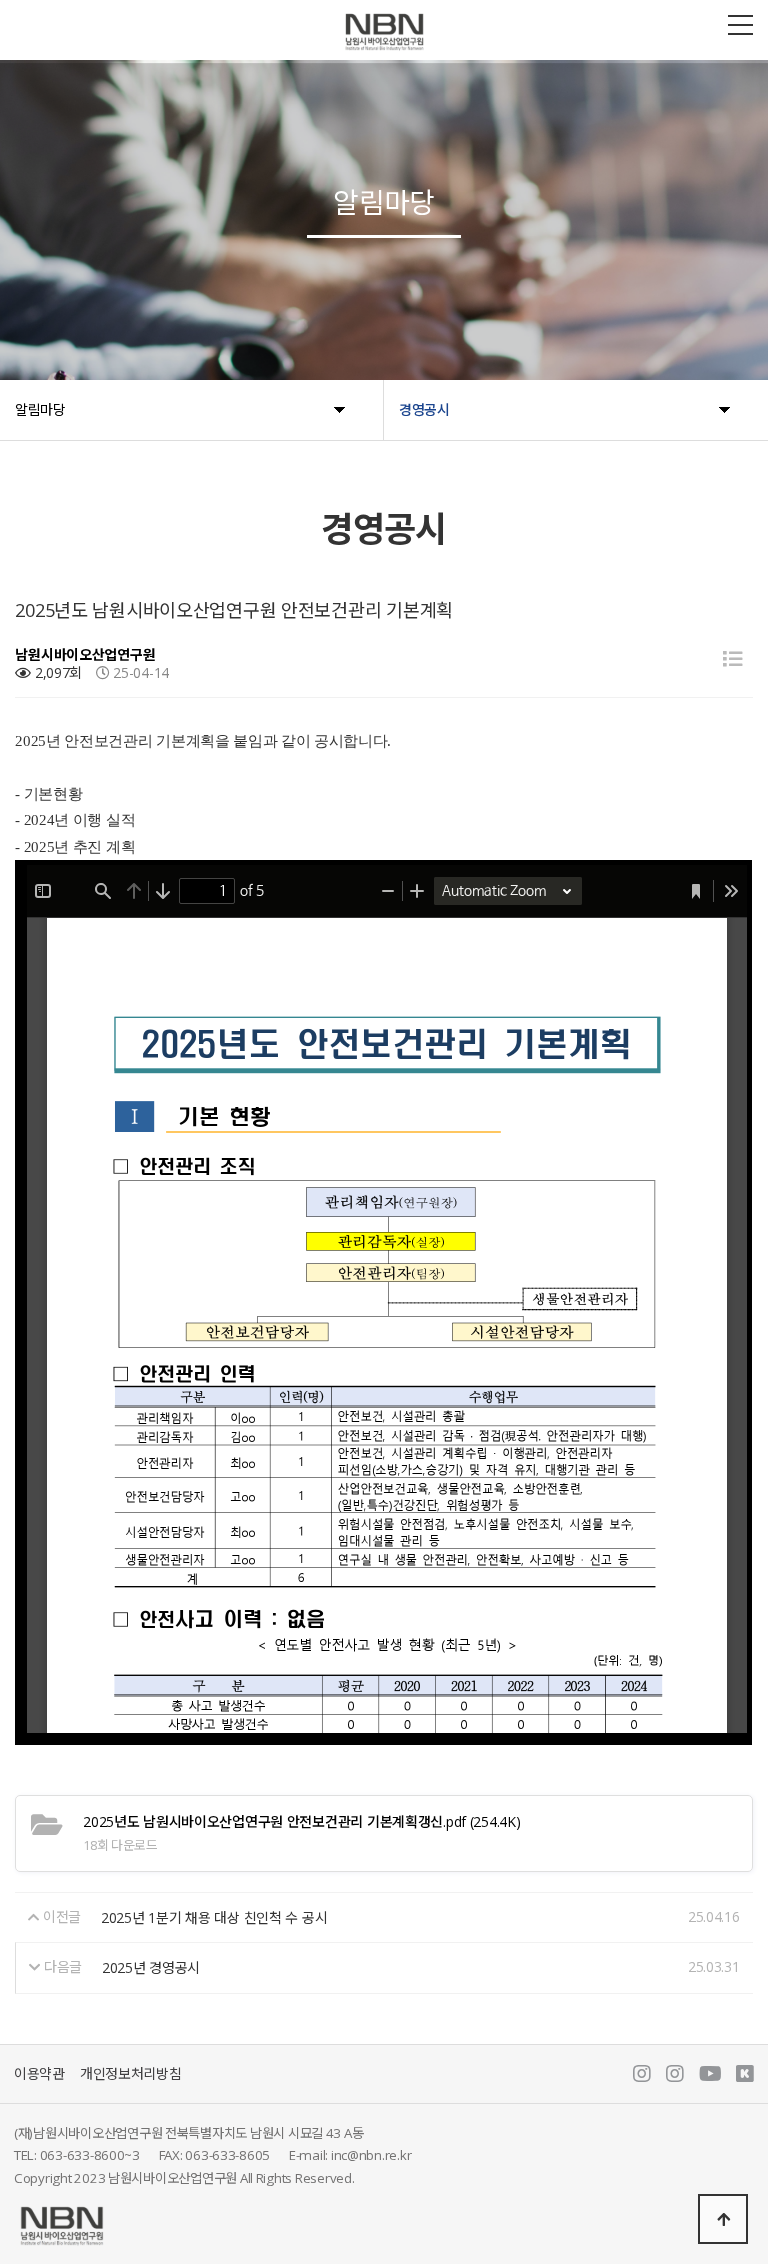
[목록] (733, 658)
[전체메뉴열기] (740, 25)
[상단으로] (723, 2219)
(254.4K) (301, 1821)
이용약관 (39, 2073)
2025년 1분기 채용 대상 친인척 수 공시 (214, 1917)
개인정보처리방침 (131, 2073)
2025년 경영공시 (151, 1967)
